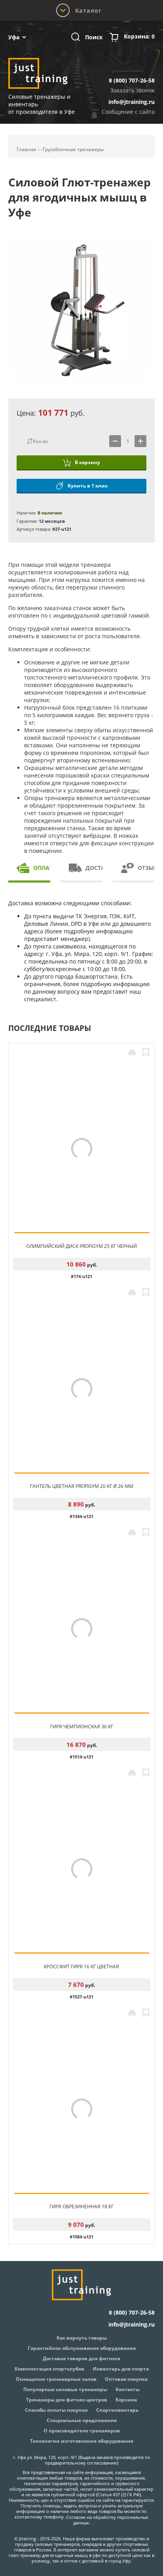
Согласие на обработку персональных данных (107, 2520)
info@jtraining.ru (132, 102)
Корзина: (139, 36)
